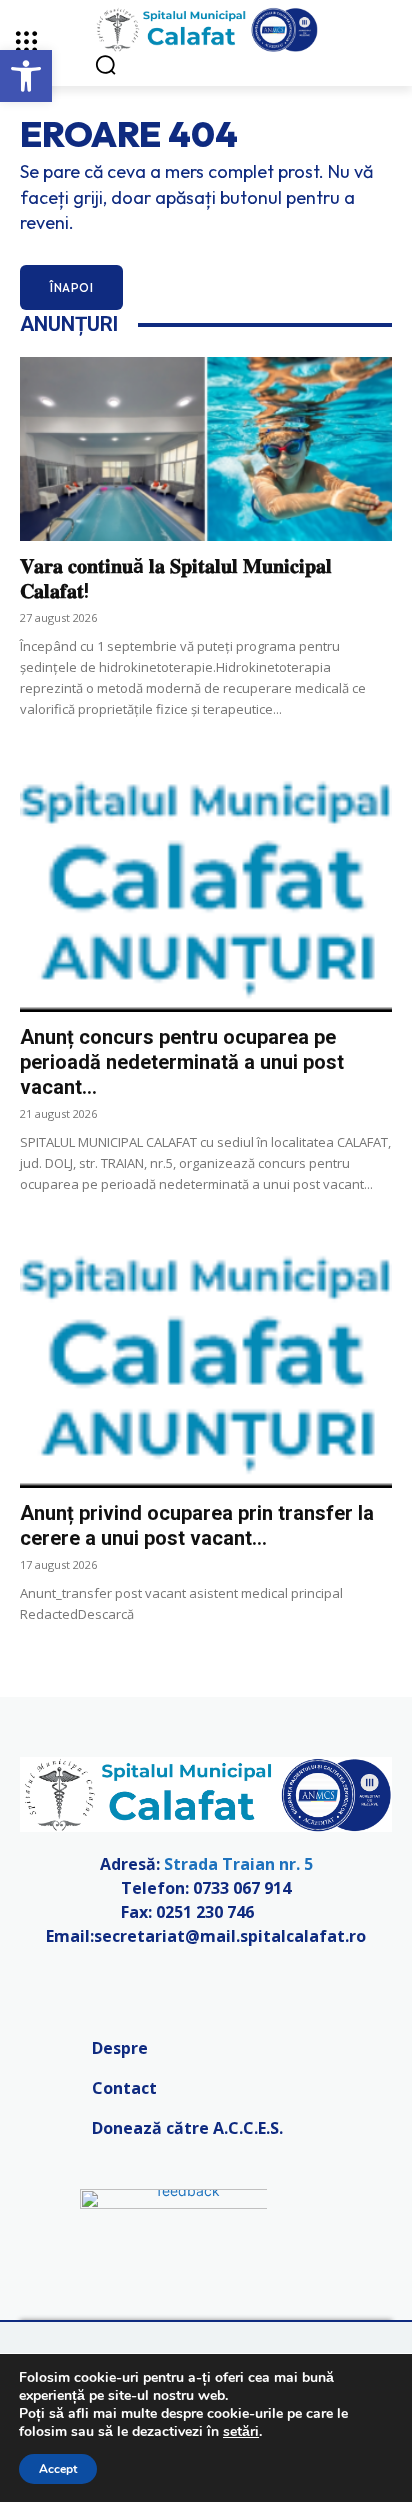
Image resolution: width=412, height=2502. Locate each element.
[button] (26, 76)
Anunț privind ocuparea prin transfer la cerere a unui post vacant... (197, 1525)
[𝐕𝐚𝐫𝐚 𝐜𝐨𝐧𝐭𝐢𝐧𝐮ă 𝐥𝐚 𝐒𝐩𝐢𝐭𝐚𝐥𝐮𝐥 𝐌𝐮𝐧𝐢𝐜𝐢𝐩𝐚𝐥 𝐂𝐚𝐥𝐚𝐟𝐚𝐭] (206, 449)
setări (241, 2432)
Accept (58, 2469)
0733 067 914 (242, 1888)
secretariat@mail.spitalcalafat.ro (230, 1936)
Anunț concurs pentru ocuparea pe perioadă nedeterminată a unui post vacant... (182, 1062)
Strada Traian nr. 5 (238, 1864)
